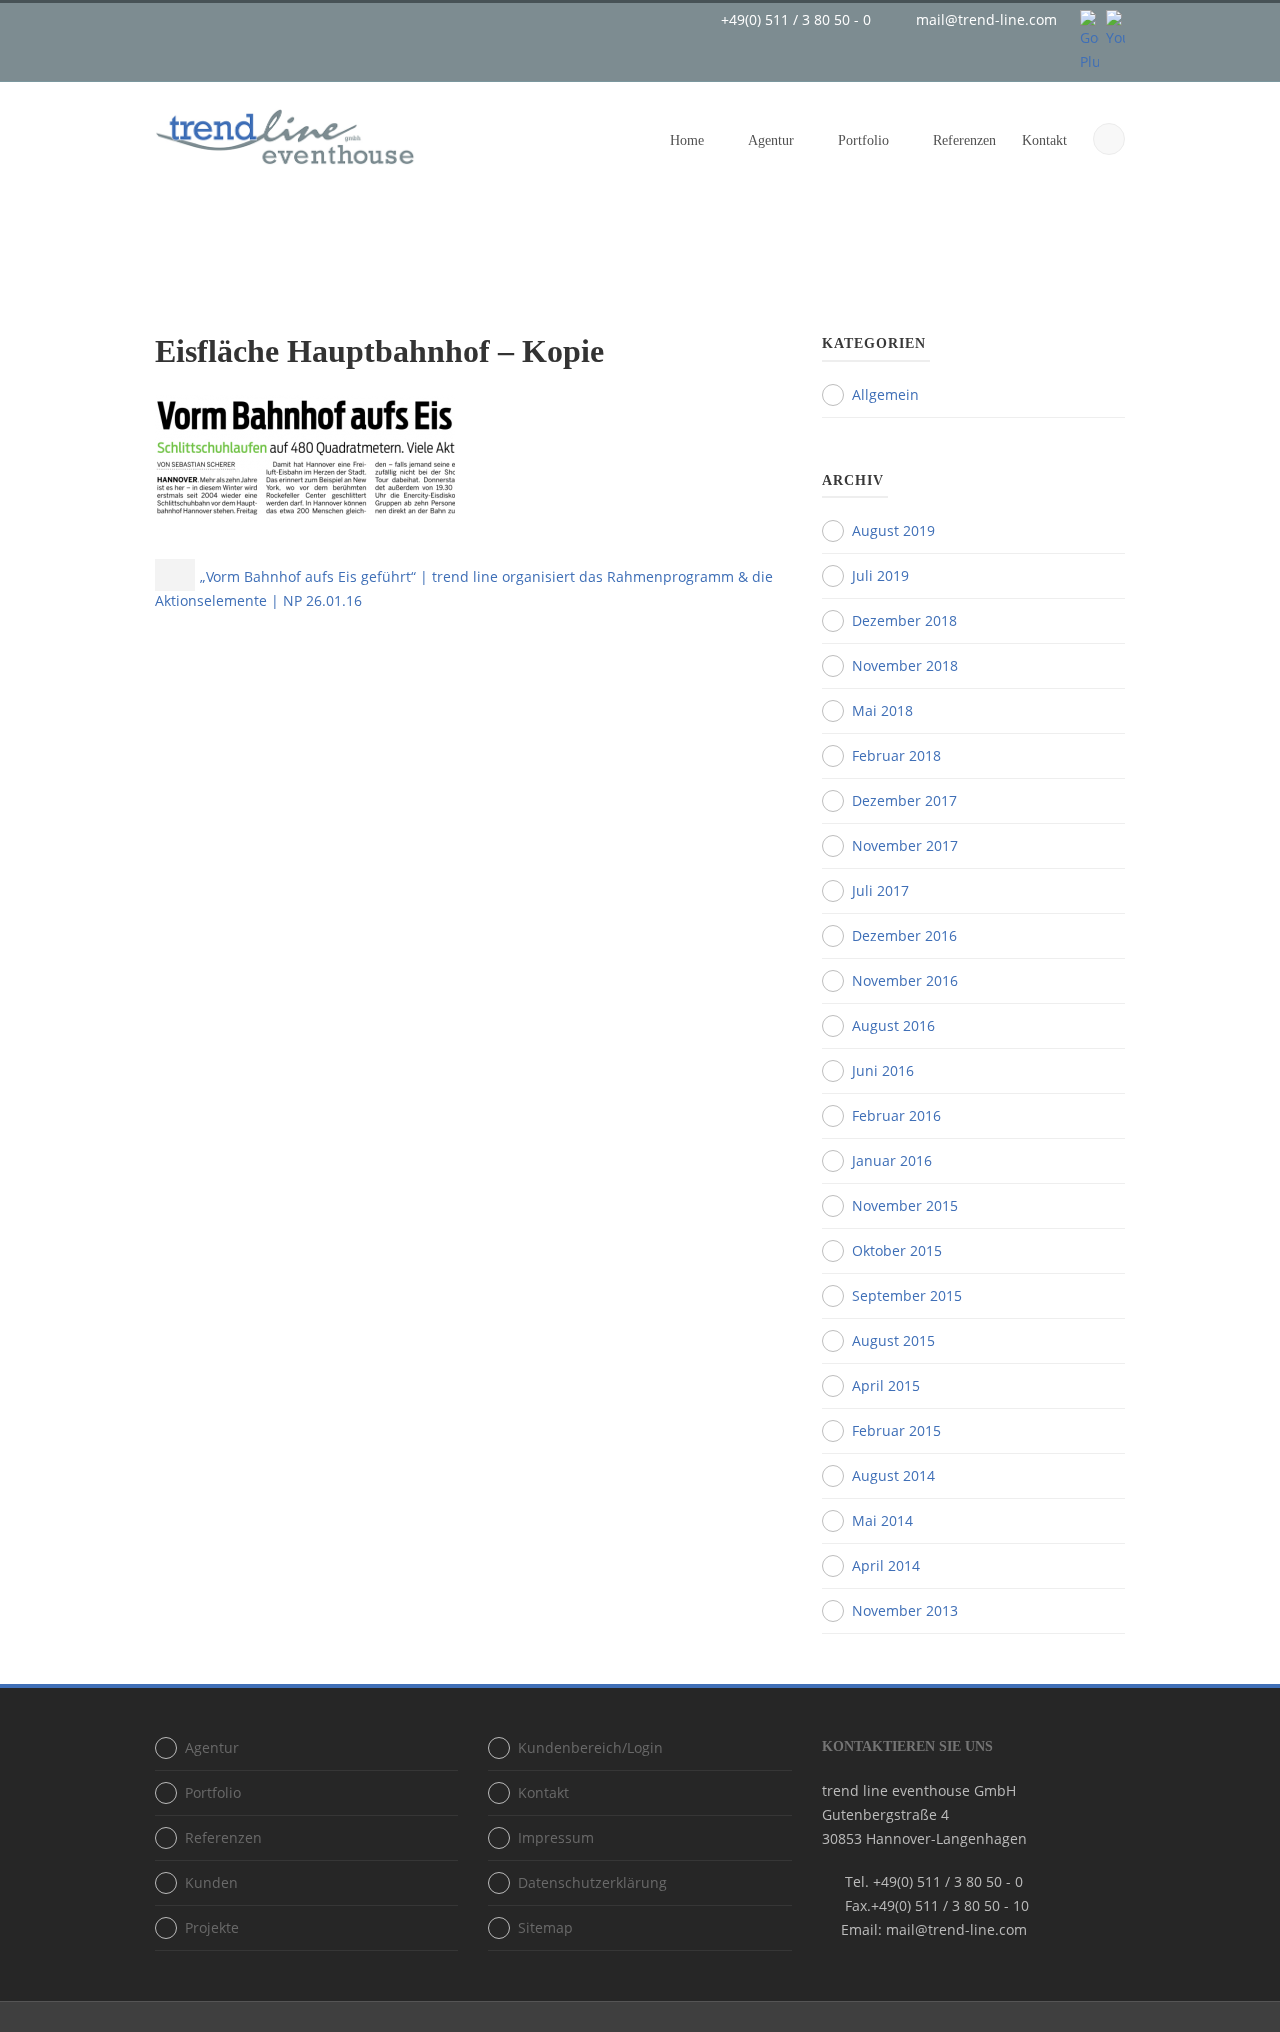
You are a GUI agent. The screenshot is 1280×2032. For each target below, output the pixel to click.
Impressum (556, 1837)
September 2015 (907, 1295)
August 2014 (893, 1475)
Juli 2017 (880, 890)
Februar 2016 (896, 1115)
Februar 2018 (896, 755)
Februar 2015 (896, 1430)
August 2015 (893, 1340)
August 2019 (893, 530)
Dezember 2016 (904, 935)
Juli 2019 (880, 575)
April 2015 (886, 1385)
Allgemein (885, 394)
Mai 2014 (882, 1520)
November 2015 (905, 1205)
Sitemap (545, 1927)
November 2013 (905, 1610)
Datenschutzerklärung (592, 1882)
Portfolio (863, 140)
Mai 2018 (882, 710)
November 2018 (905, 665)
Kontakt (1044, 140)
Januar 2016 (892, 1160)
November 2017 (905, 845)
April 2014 (886, 1565)
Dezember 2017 (904, 800)
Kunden (211, 1882)
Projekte (212, 1927)
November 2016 (905, 980)
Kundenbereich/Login (590, 1747)
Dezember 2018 (904, 620)
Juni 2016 (883, 1070)
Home (687, 140)
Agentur (771, 140)
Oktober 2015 (897, 1250)
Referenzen (964, 140)
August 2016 (893, 1025)
